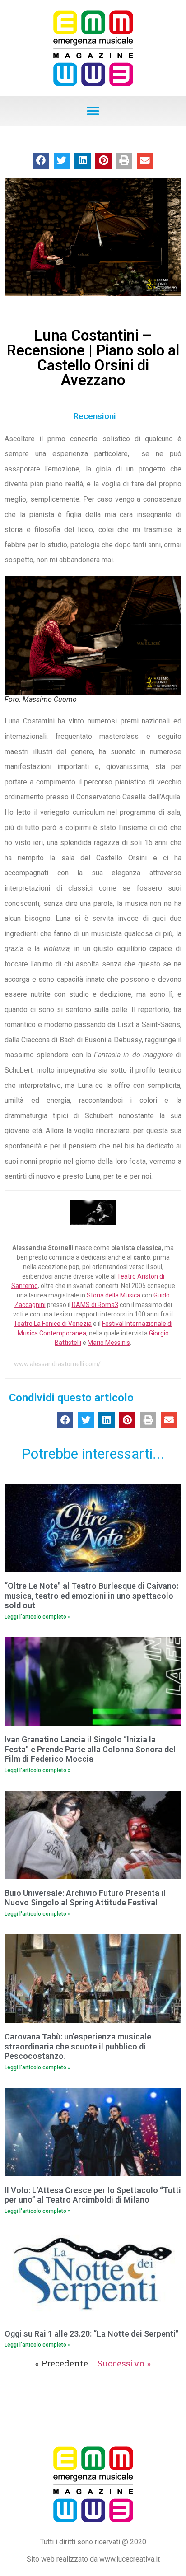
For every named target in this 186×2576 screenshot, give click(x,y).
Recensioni (95, 416)
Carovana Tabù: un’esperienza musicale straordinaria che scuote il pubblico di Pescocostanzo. (78, 2046)
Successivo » (124, 2363)
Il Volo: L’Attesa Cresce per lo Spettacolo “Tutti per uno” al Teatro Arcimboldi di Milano (93, 2195)
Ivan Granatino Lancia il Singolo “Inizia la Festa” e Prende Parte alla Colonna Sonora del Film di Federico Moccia (90, 1749)
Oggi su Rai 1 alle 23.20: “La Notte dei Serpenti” (92, 2334)
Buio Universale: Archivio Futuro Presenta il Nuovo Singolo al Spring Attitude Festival (85, 1898)
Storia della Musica (114, 1295)
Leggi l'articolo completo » (37, 1617)
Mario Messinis (109, 1343)
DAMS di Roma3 (95, 1305)
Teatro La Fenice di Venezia (53, 1324)
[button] (93, 111)
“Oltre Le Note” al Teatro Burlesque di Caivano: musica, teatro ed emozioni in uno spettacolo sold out (91, 1596)
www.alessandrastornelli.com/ (57, 1364)
